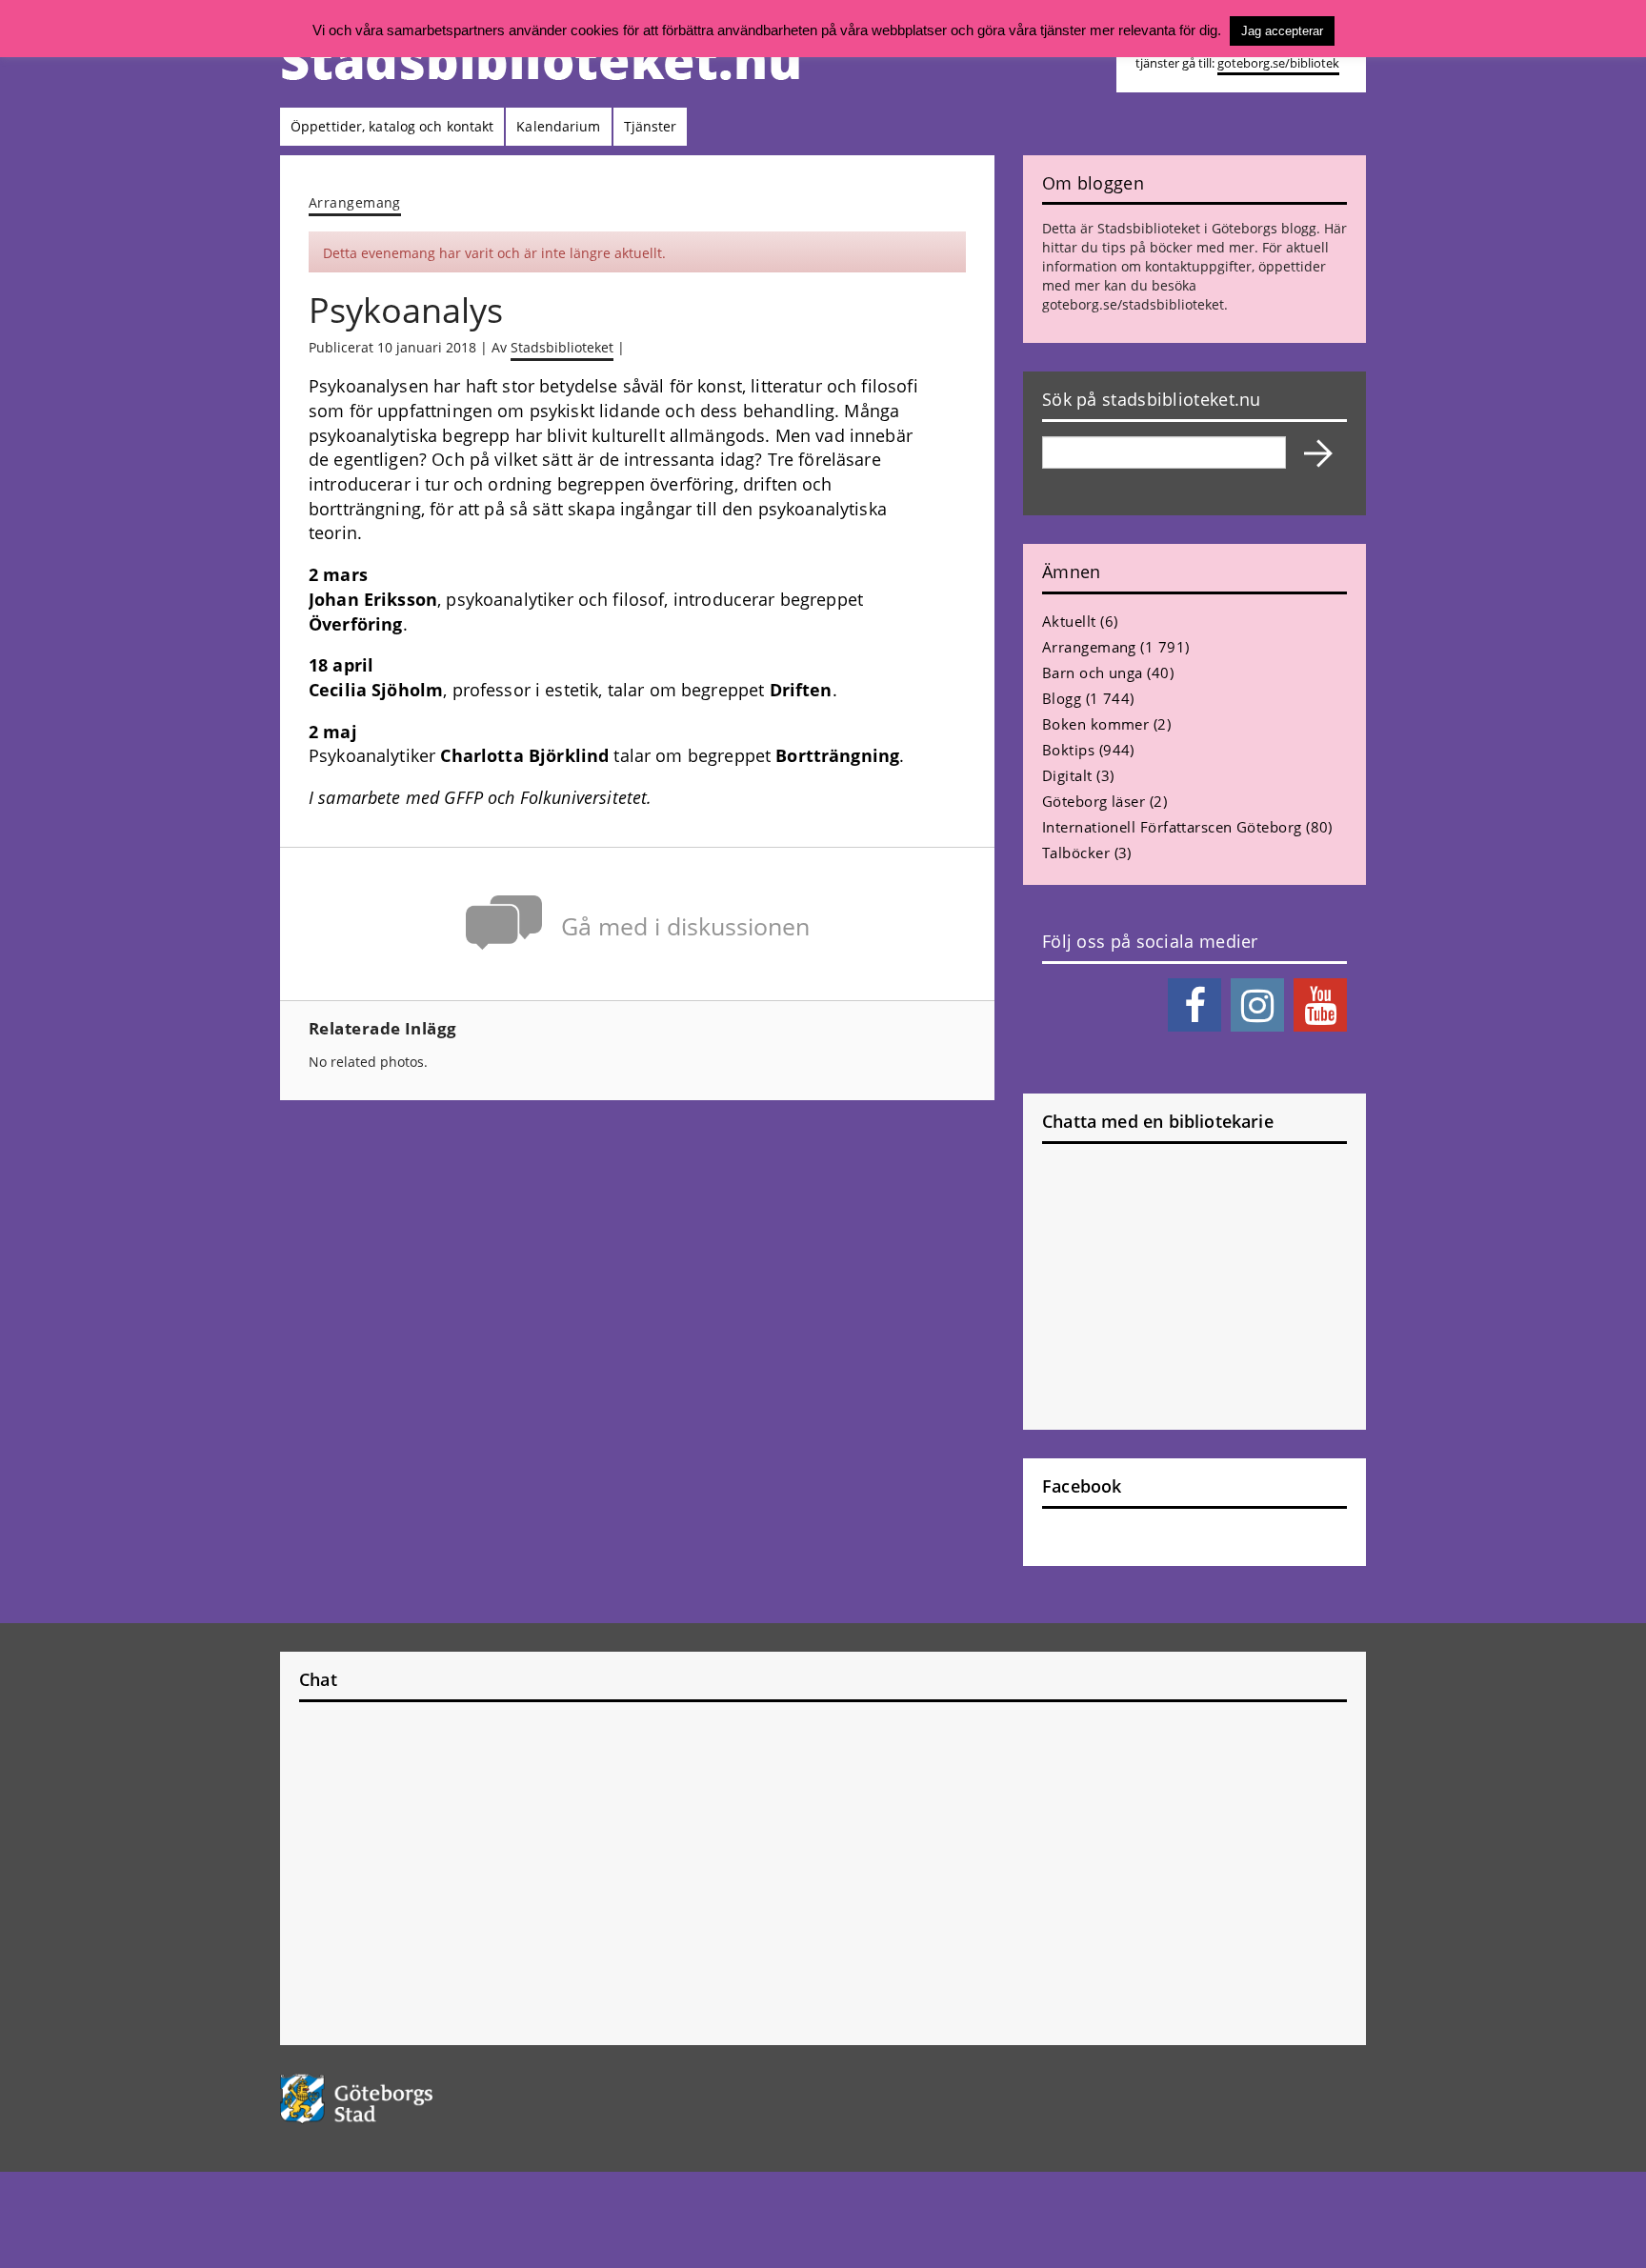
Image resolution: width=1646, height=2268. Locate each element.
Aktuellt (1069, 621)
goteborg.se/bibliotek (1278, 63)
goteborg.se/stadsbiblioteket (1133, 304)
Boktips (1068, 750)
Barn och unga (1093, 672)
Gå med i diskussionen (685, 926)
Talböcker (1076, 853)
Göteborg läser (1094, 801)
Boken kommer (1095, 724)
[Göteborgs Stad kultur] (405, 2099)
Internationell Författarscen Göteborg (1172, 827)
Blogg (1062, 698)
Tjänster (651, 126)
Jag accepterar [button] (1282, 31)
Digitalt (1067, 775)
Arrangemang (355, 202)
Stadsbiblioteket (562, 347)
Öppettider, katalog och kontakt (392, 126)
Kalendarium (558, 126)
